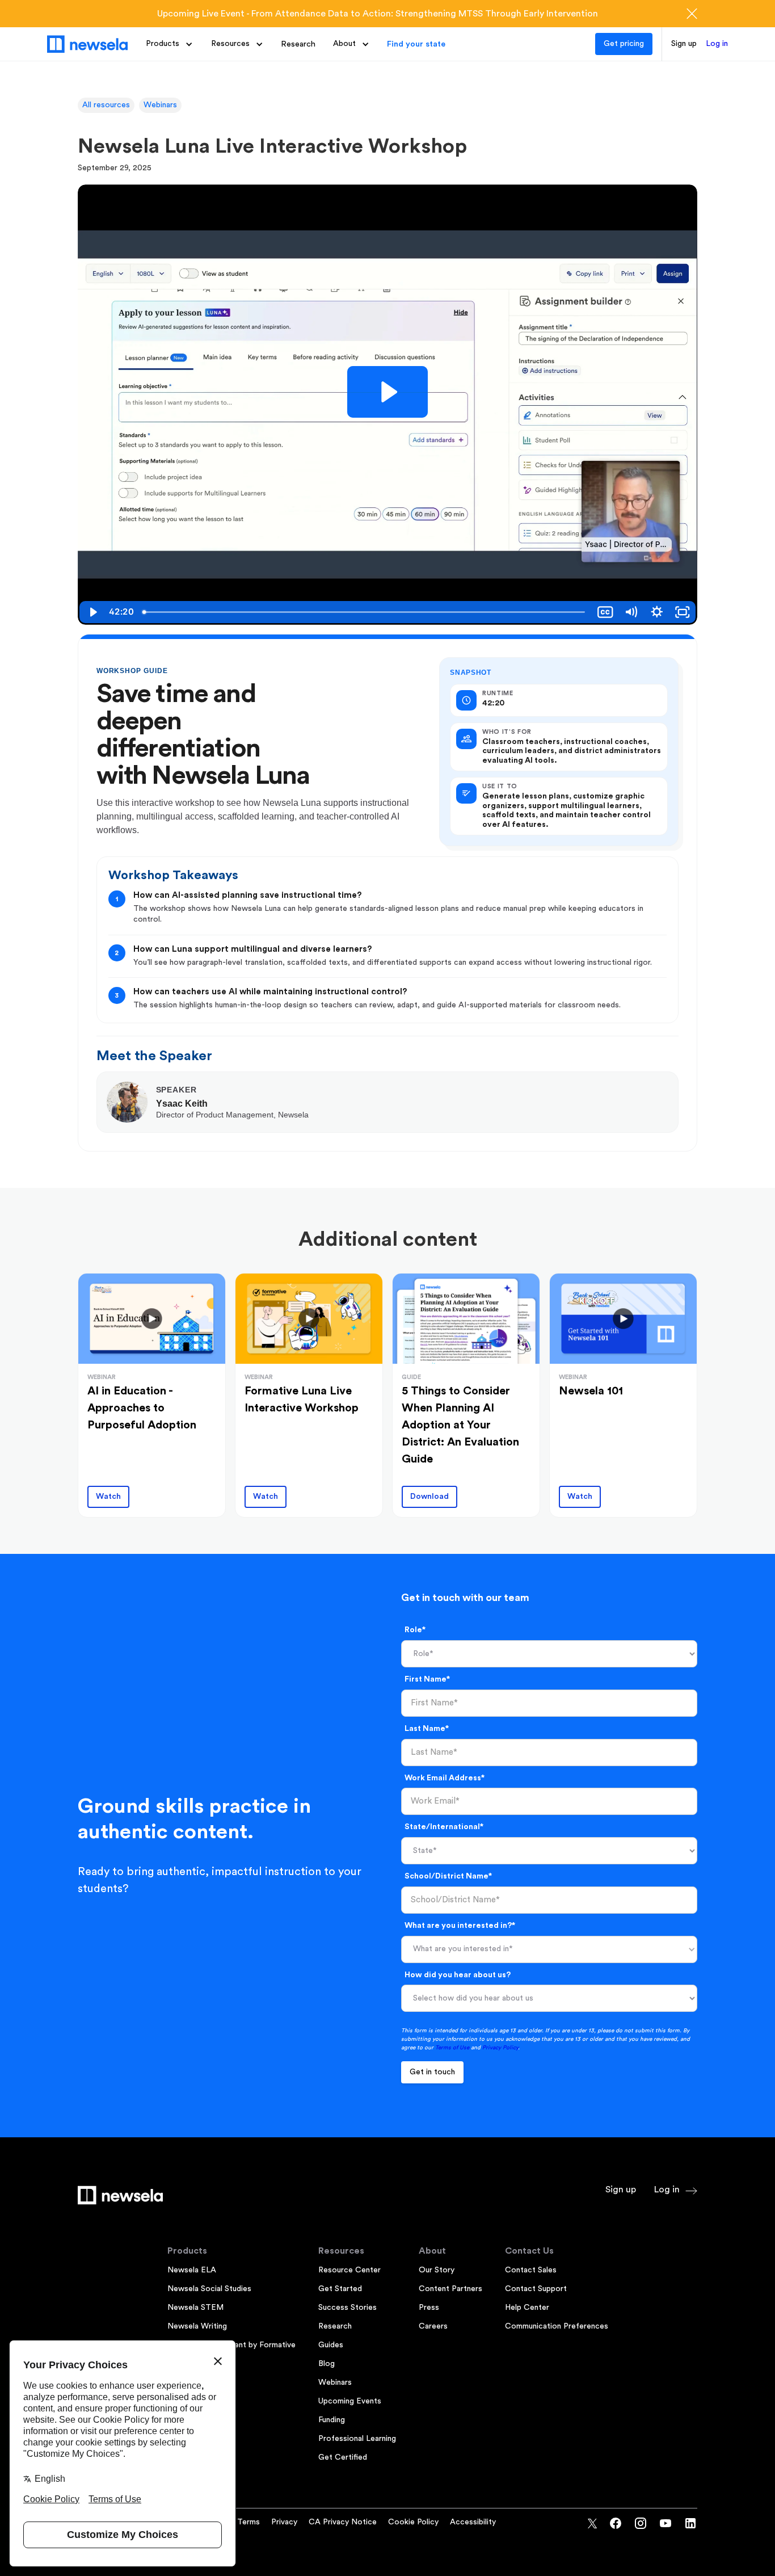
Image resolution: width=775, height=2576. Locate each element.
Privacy (284, 2522)
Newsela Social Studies (209, 2289)
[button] (169, 44)
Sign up (684, 44)
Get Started (340, 2289)
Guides (331, 2345)
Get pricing (624, 44)
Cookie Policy (413, 2522)
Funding (332, 2420)
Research (298, 44)
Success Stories (348, 2308)
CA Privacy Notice (343, 2522)
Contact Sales (531, 2270)
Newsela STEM (195, 2308)
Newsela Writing (197, 2326)
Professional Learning (357, 2439)
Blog (327, 2364)
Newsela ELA (192, 2270)
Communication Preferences (557, 2326)
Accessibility (473, 2522)
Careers (433, 2326)
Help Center (527, 2308)
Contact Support (536, 2289)
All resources (106, 105)
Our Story (437, 2270)
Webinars (160, 105)
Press (429, 2308)
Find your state (416, 44)
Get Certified (343, 2457)
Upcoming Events (350, 2401)
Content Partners (450, 2289)
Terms (248, 2522)
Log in (717, 44)
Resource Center (349, 2270)
